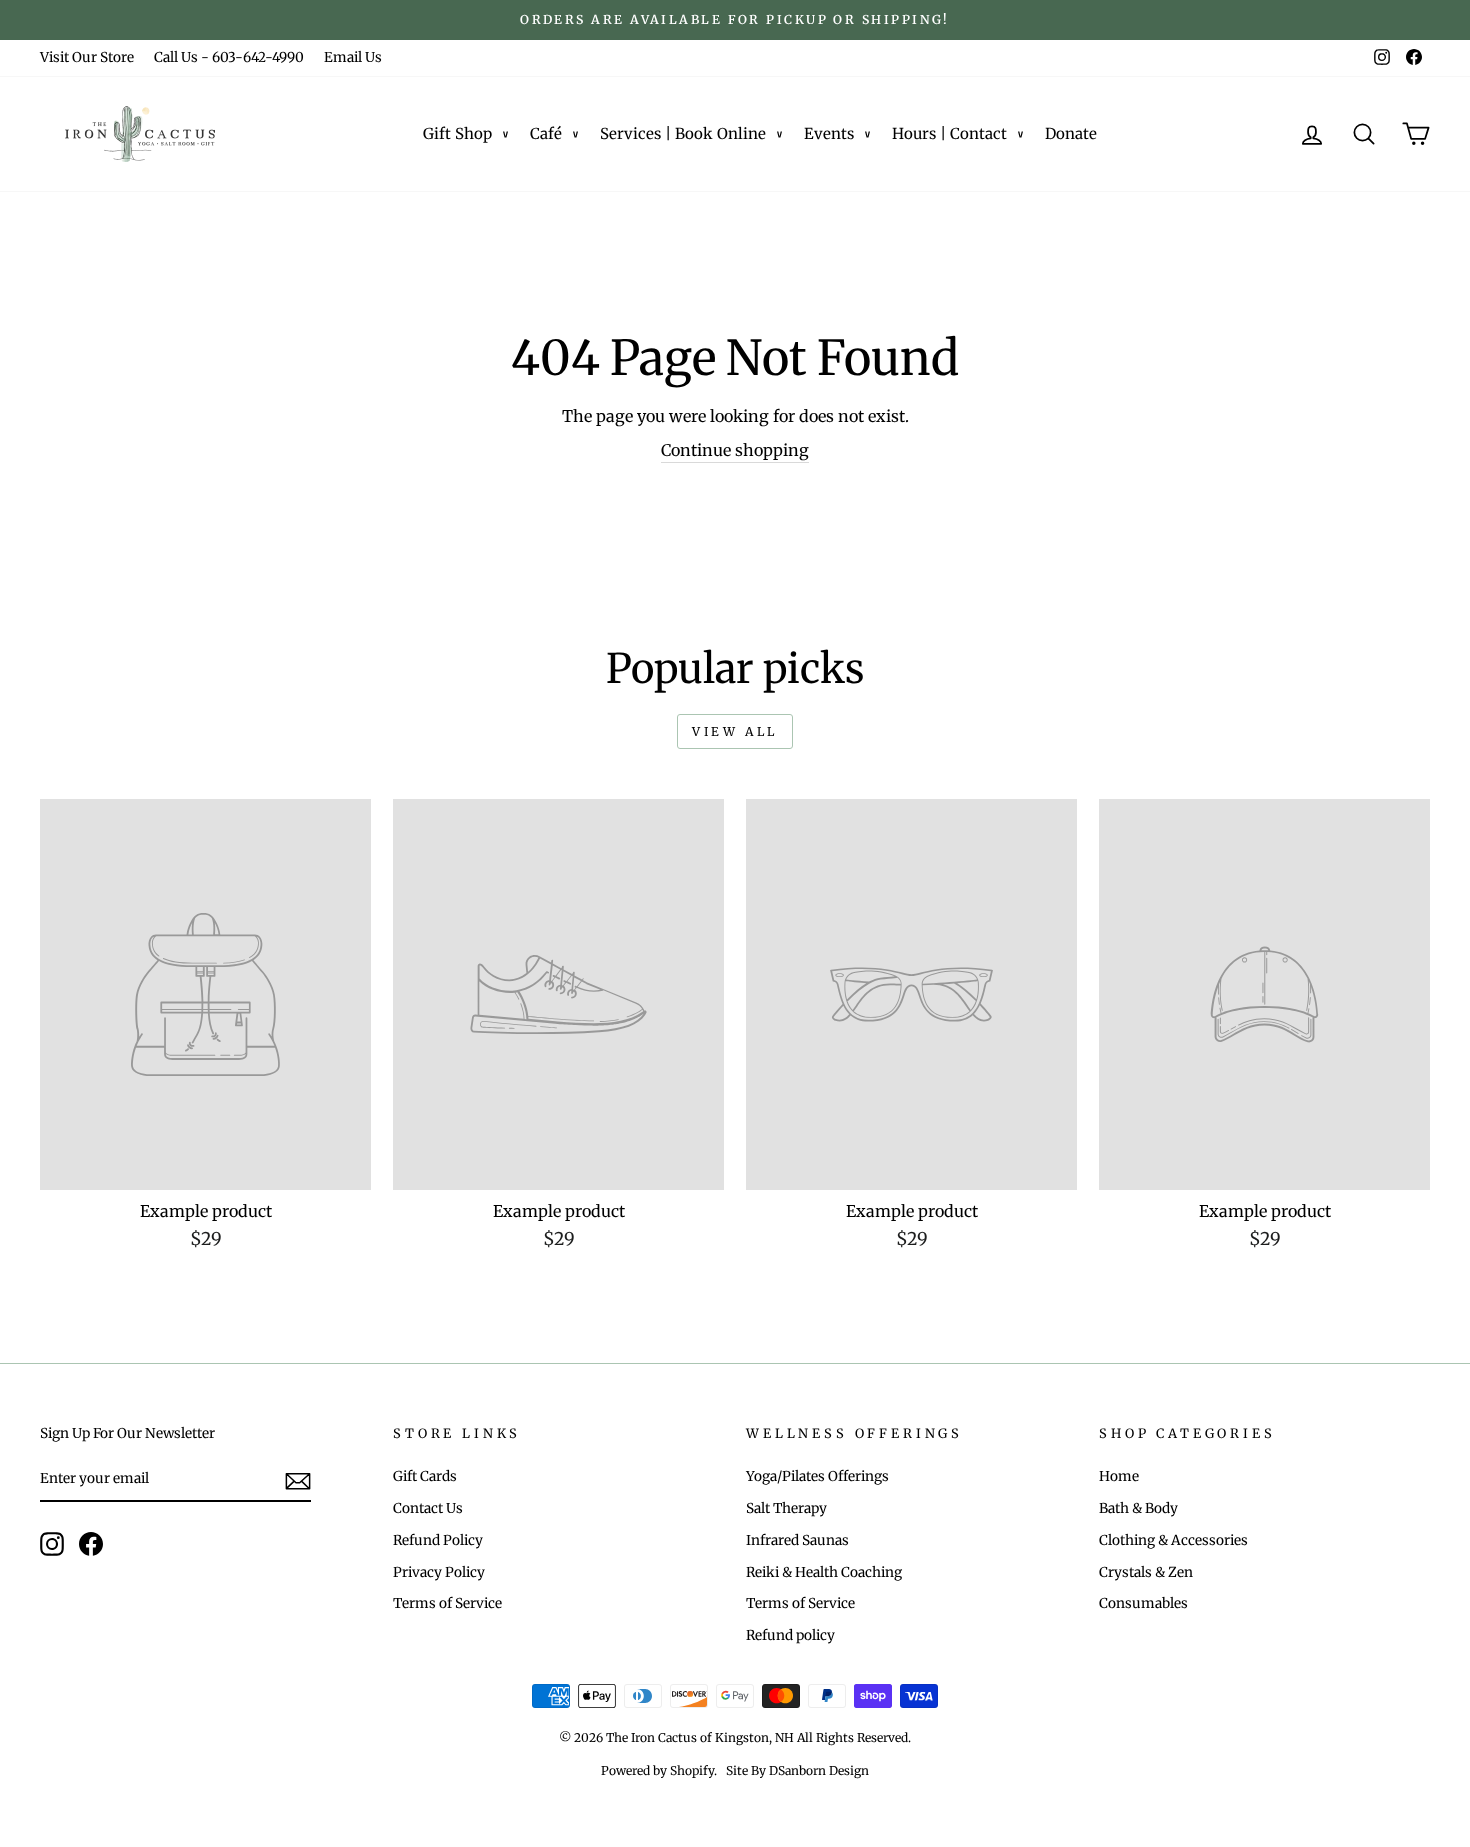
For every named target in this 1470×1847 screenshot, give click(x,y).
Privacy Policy (439, 1572)
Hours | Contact (949, 133)
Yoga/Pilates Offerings (817, 1476)
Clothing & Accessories (1173, 1540)
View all (735, 731)
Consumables (1143, 1603)
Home (1119, 1476)
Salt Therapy (786, 1508)
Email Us (353, 57)
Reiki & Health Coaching (824, 1572)
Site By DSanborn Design (797, 1770)
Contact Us (428, 1508)
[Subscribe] (298, 1481)
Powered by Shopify (657, 1770)
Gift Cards (425, 1476)
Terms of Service (447, 1603)
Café (546, 133)
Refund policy (790, 1635)
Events (829, 133)
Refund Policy (438, 1540)
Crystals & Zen (1146, 1572)
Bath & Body (1138, 1508)
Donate (1071, 133)
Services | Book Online (683, 133)
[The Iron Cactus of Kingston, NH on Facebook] (91, 1544)
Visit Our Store (87, 57)
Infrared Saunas (797, 1540)
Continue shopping (735, 450)
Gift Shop (457, 133)
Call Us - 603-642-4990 (229, 57)
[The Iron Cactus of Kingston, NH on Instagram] (52, 1544)
